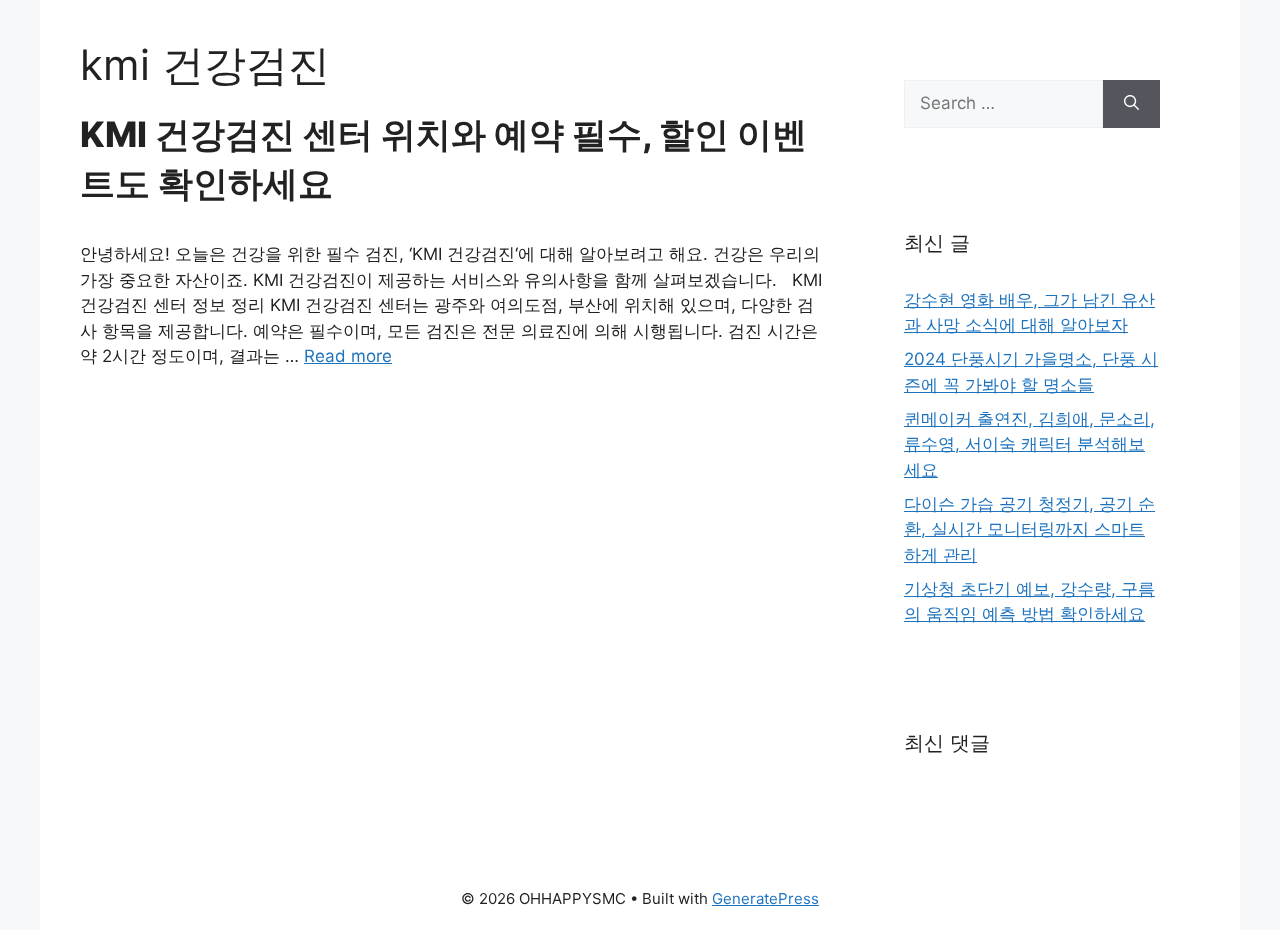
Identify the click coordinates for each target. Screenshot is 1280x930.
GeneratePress (765, 898)
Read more (348, 356)
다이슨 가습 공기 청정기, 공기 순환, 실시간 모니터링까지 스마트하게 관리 (1029, 529)
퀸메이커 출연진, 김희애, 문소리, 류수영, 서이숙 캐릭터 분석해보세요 (1029, 444)
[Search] (1131, 104)
